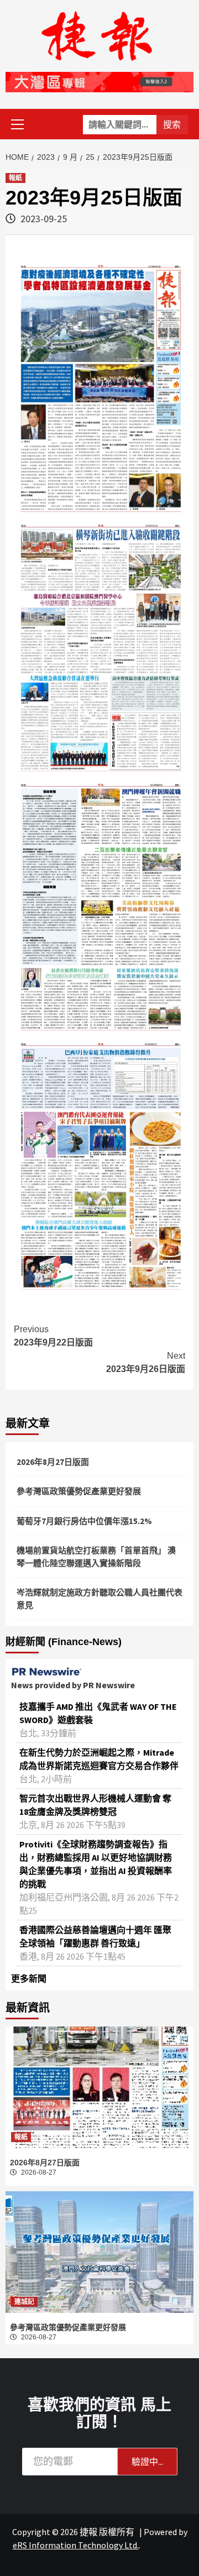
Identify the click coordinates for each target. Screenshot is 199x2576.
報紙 (15, 178)
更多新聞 (29, 1978)
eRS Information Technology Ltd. (76, 2545)
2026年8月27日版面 (53, 1462)
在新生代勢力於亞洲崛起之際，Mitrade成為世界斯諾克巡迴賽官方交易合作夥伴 (99, 1759)
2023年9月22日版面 (53, 1336)
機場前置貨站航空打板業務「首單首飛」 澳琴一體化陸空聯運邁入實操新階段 (96, 1557)
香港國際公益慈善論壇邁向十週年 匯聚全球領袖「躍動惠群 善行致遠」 (95, 1936)
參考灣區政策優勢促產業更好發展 (79, 1491)
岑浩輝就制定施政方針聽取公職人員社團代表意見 (99, 1599)
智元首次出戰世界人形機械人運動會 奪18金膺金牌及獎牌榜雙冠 (95, 1805)
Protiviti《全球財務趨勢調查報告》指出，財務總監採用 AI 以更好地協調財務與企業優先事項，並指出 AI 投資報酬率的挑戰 (96, 1864)
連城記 (24, 2302)
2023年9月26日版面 (146, 1362)
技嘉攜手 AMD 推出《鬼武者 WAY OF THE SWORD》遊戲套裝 (98, 1713)
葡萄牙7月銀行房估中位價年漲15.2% (84, 1521)
